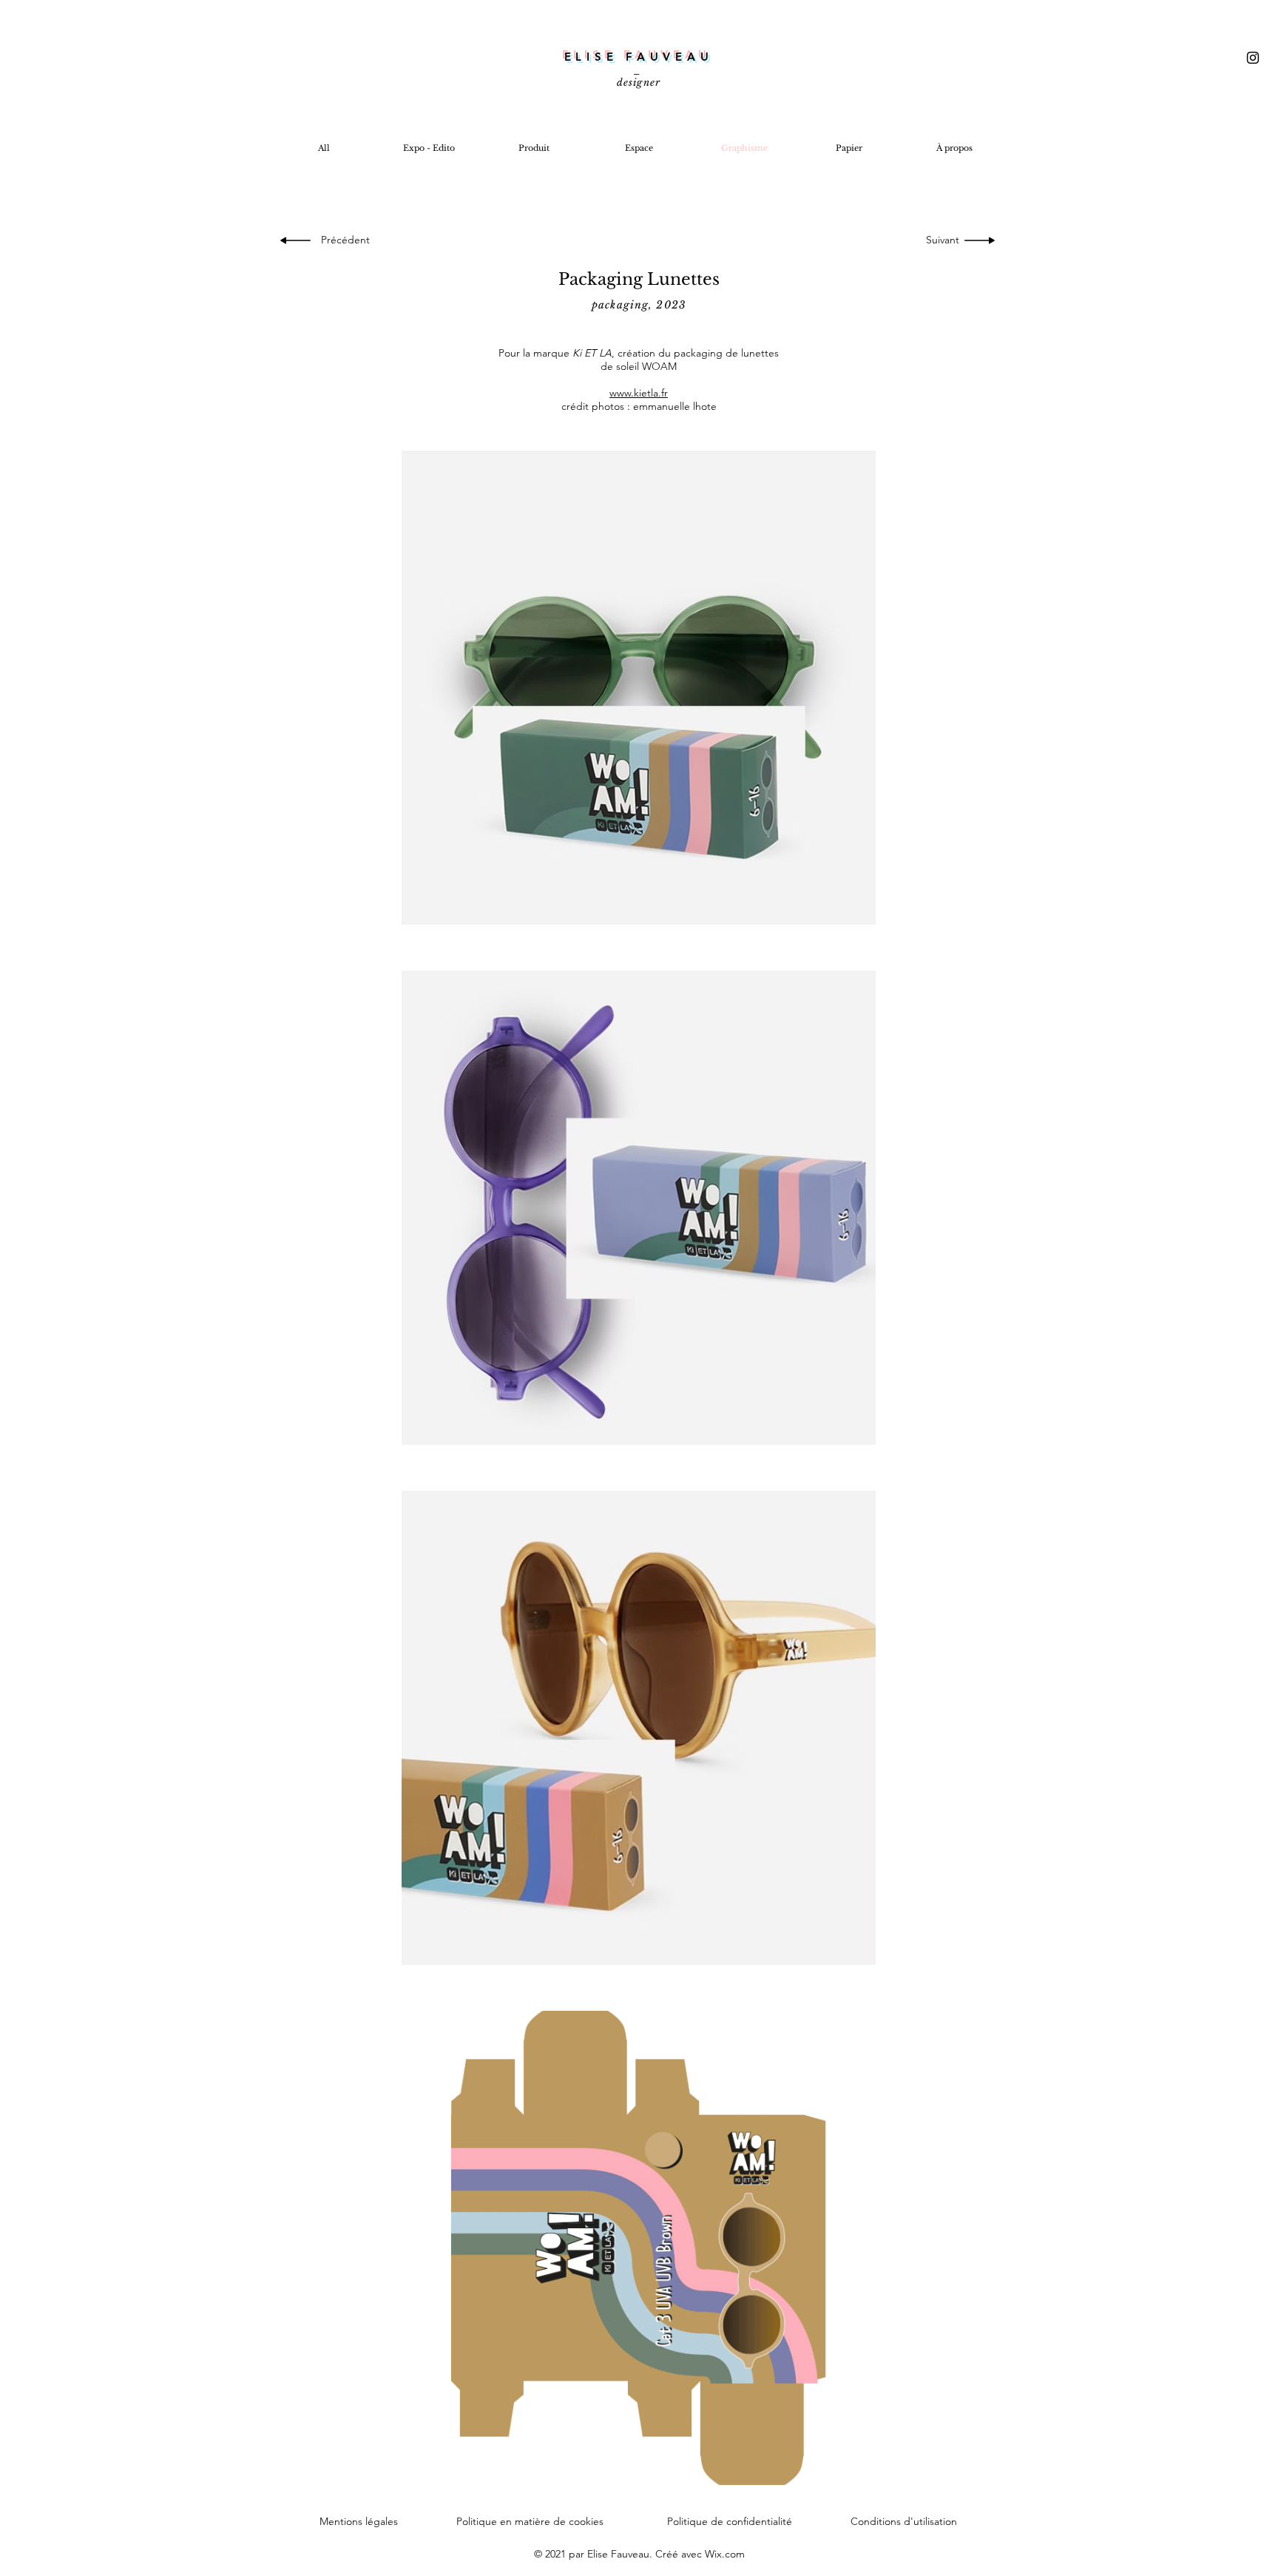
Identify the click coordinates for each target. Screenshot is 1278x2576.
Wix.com (725, 2554)
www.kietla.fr (639, 393)
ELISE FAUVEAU (639, 57)
